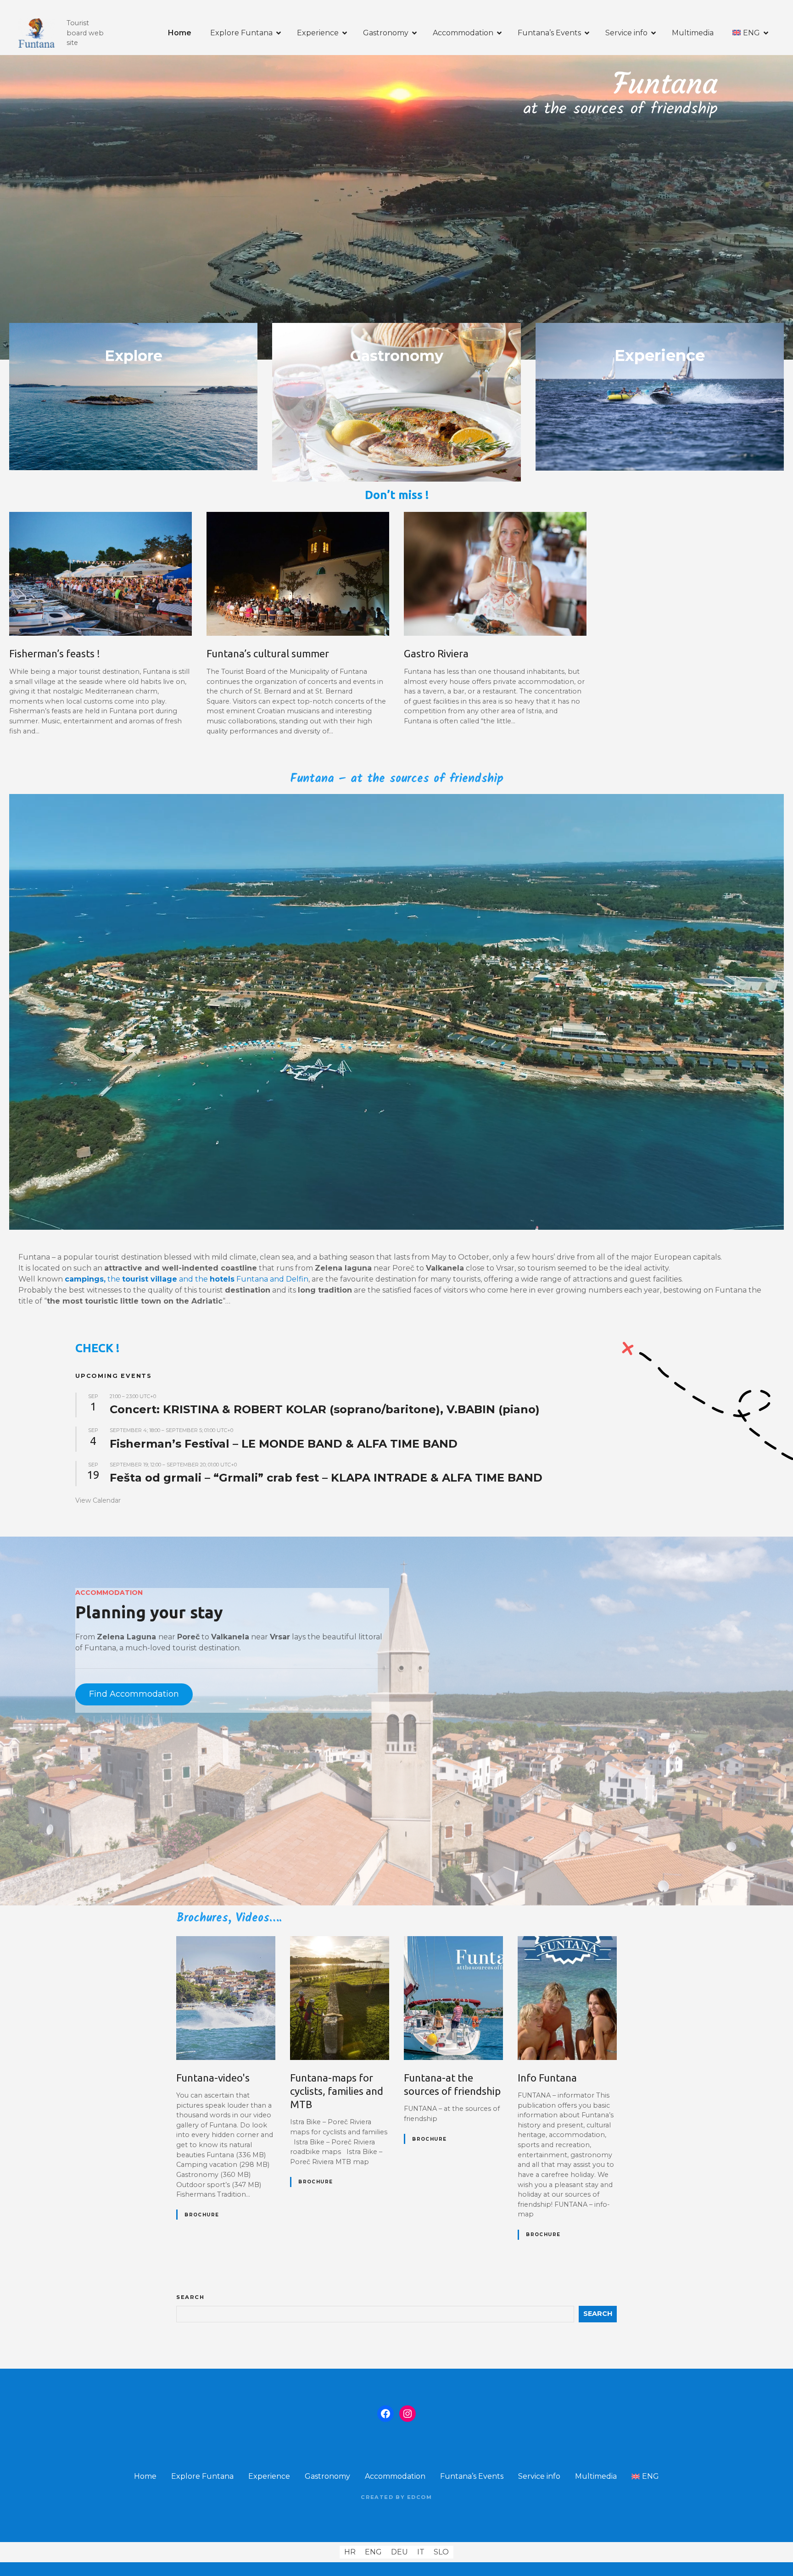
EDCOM (420, 2497)
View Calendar (98, 1500)
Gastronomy (386, 33)
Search (190, 2297)
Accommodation (463, 33)
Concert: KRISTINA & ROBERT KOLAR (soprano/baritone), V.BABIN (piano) (325, 1409)
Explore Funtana (241, 33)
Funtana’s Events (549, 33)
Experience (318, 33)
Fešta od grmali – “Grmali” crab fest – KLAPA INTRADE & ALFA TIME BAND (326, 1478)
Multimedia (693, 33)
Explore (134, 356)
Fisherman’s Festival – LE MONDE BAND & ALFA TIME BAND (284, 1444)
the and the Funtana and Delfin (187, 1279)
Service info (626, 33)
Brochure (202, 2215)
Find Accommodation (134, 1694)
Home (180, 33)
